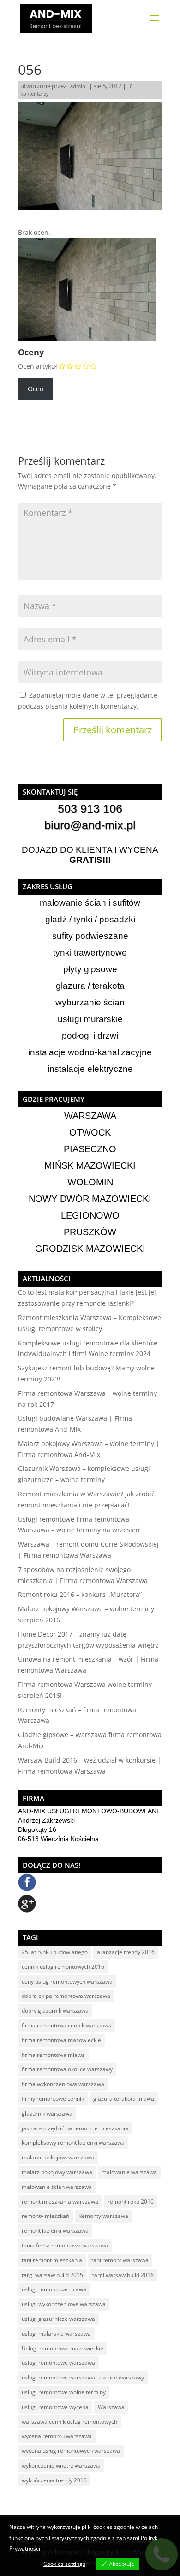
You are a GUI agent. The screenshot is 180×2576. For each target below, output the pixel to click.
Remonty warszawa (103, 2216)
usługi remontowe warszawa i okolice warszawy (83, 2377)
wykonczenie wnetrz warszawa (61, 2465)
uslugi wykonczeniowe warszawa (64, 2304)
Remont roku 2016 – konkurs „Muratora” (80, 1594)
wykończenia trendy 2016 (54, 2480)
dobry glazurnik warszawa (55, 2011)
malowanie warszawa (129, 2172)
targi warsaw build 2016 (123, 2275)
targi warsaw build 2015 (52, 2275)
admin (78, 86)
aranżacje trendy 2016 (126, 1952)
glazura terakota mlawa (124, 2099)
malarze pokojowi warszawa (58, 2157)
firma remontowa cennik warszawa (67, 2025)
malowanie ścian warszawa (57, 2187)
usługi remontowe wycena (55, 2407)
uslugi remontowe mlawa (54, 2289)
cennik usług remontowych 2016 (63, 1967)
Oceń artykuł (38, 366)
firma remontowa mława (53, 2055)
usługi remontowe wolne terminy (64, 2392)
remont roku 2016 (131, 2202)
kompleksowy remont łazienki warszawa (73, 2143)
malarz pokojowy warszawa (57, 2172)
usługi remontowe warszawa (58, 2363)
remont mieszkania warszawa (60, 2202)
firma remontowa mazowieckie (61, 2040)
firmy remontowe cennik (53, 2099)
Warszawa (111, 2407)
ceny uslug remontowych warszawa (67, 1981)
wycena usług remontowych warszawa (71, 2451)
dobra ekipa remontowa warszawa (66, 1996)
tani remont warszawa (120, 2260)
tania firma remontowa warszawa (65, 2245)
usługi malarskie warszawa (56, 2334)
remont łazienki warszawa (55, 2231)
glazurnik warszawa (47, 2113)
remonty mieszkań (45, 2216)
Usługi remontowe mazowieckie (63, 2348)
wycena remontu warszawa (57, 2436)
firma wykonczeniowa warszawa (63, 2084)
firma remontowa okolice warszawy (67, 2069)
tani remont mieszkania (52, 2260)
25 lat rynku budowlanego (55, 1952)
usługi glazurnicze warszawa (58, 2319)
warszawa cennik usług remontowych (69, 2422)
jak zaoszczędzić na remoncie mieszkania (75, 2128)
